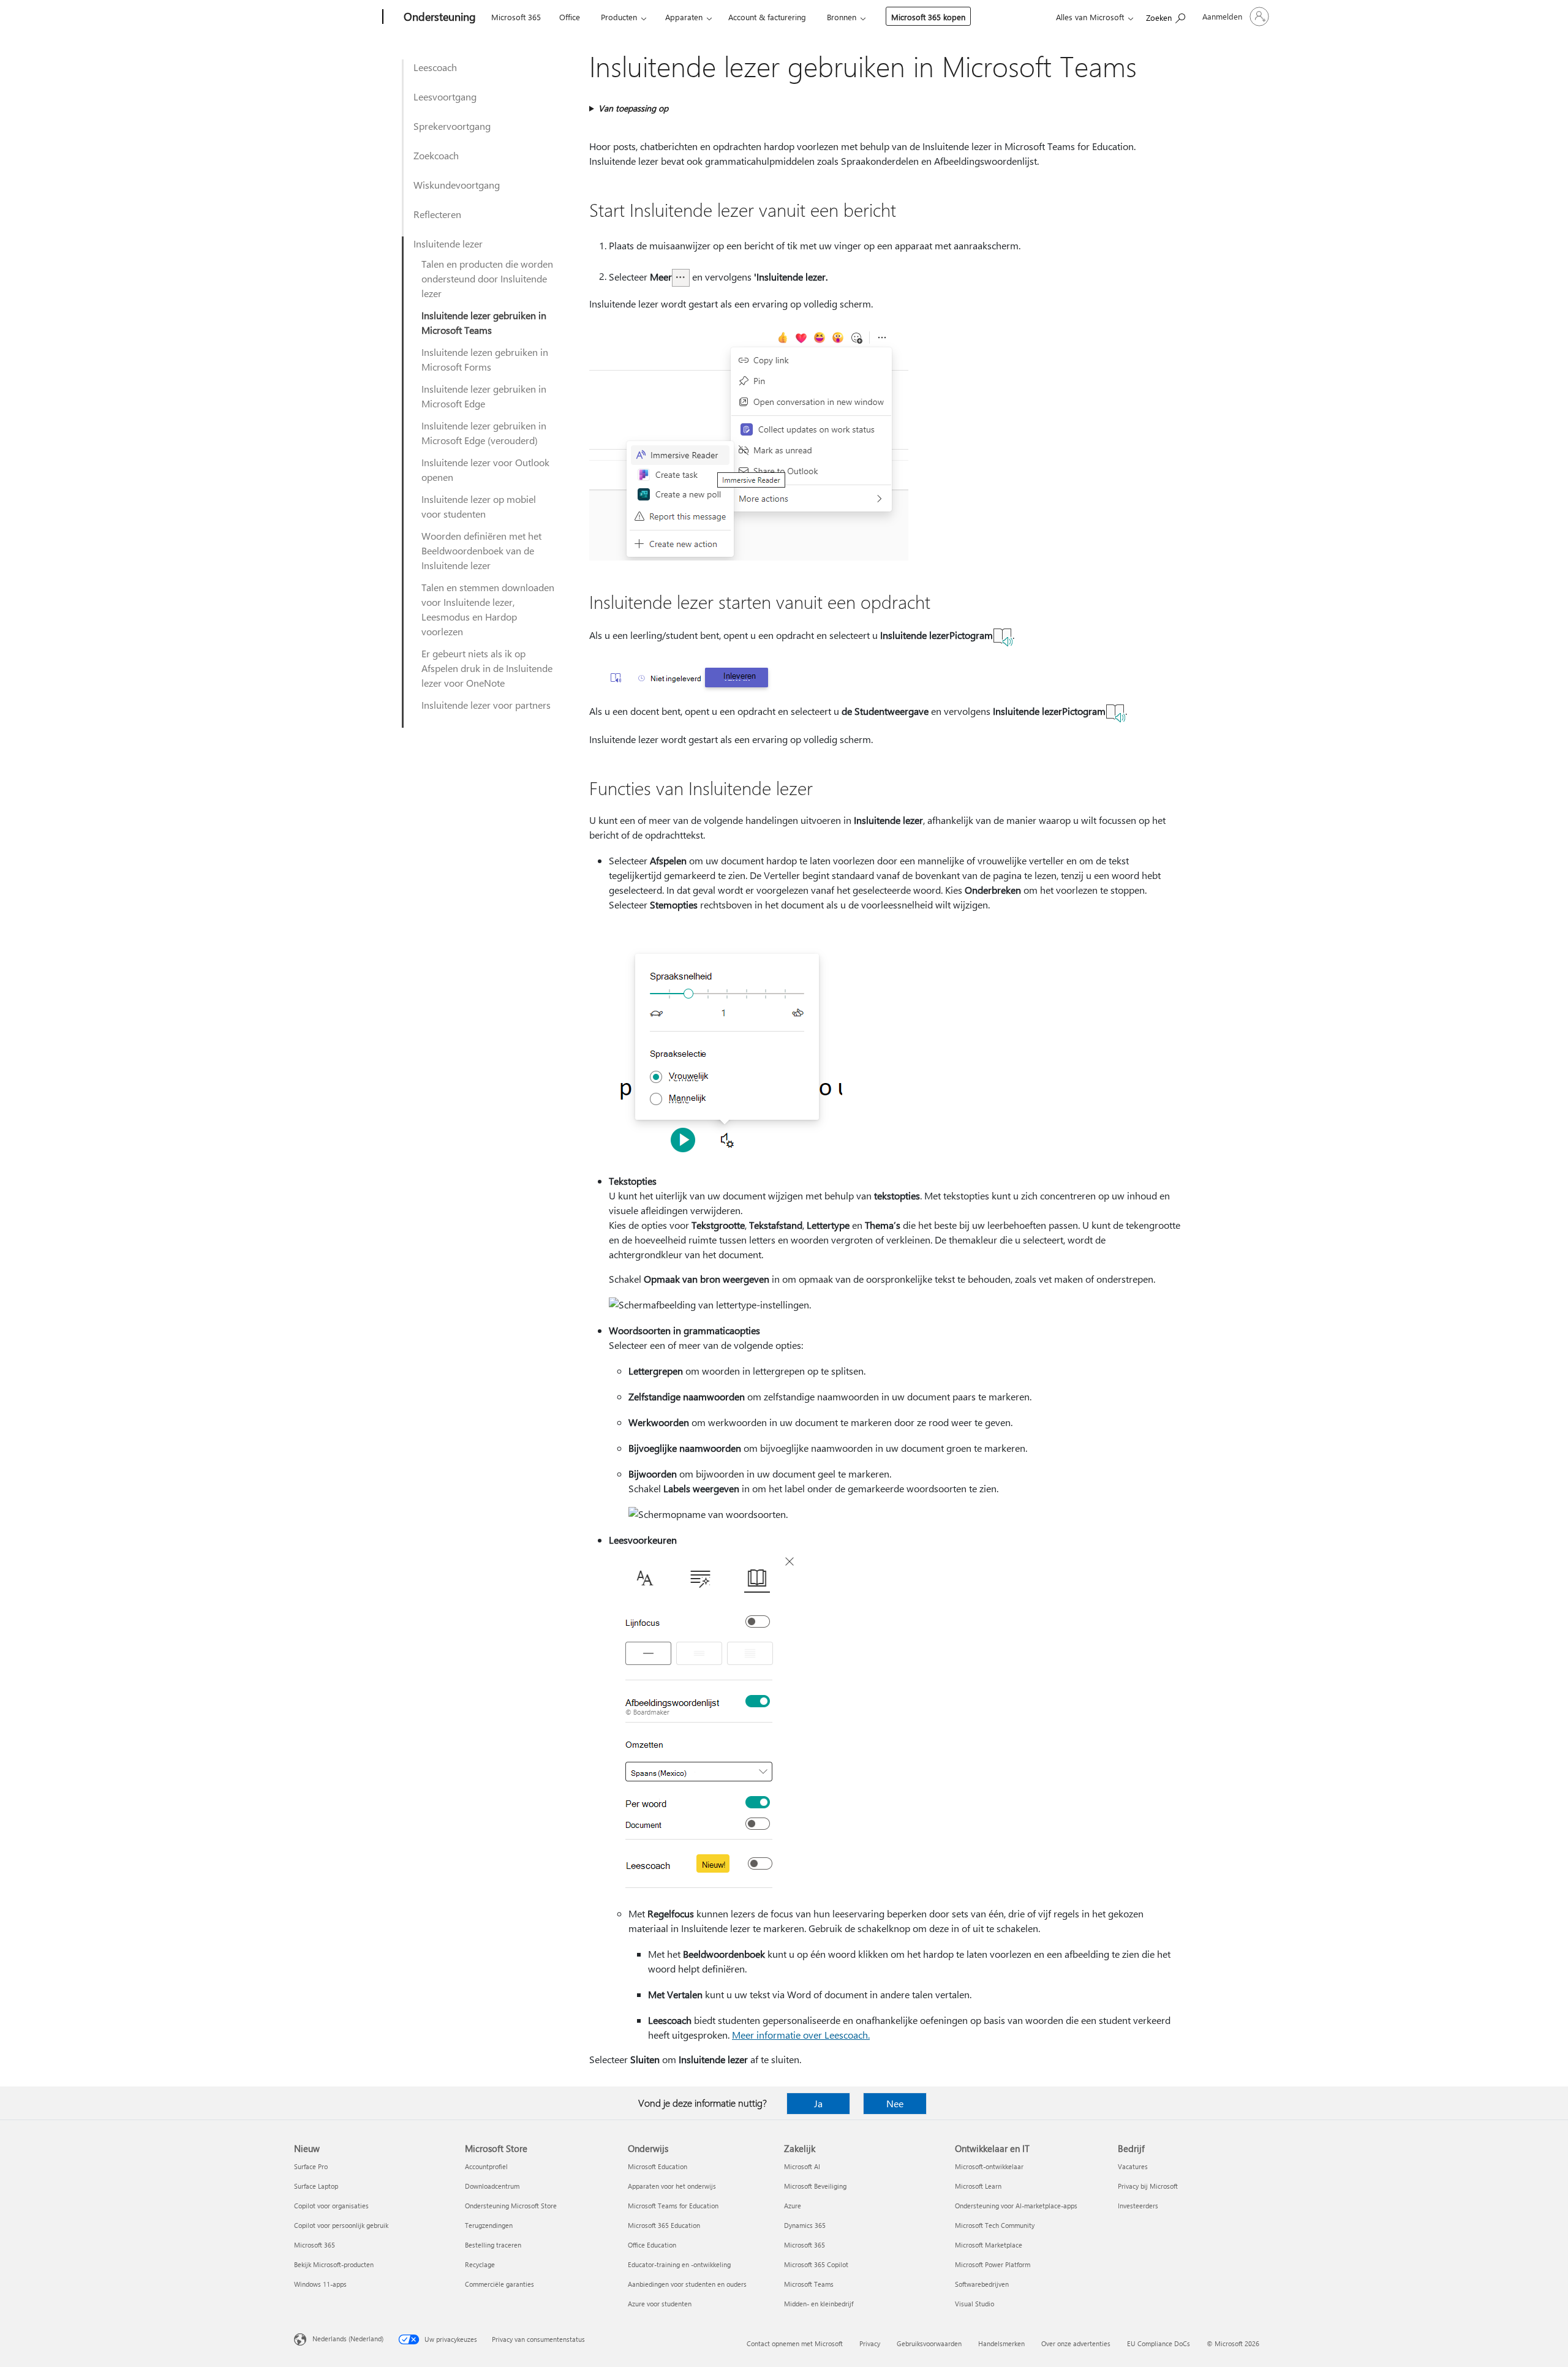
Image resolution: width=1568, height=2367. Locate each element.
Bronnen (842, 17)
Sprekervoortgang (452, 126)
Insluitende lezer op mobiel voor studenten (479, 506)
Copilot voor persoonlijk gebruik (341, 2225)
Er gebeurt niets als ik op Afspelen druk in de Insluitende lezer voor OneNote (487, 668)
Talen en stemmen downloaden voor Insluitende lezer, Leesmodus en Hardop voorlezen (488, 609)
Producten (619, 17)
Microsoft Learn (978, 2186)
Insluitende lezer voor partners (486, 705)
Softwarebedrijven (982, 2284)
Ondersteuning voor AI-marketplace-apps (1016, 2206)
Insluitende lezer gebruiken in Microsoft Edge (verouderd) (484, 433)
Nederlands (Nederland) (348, 2339)
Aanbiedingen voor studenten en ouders (687, 2284)
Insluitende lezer (448, 243)
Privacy (870, 2343)
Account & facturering (767, 17)
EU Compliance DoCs (1159, 2343)
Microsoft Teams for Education (673, 2206)
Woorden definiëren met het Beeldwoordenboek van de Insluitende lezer (481, 550)
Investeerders (1138, 2206)
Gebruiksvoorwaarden (929, 2343)
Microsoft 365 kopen (928, 17)
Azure (793, 2206)
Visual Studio (974, 2304)
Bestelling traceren (493, 2245)
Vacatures (1133, 2166)
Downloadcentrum (492, 2186)
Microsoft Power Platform (993, 2264)
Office (570, 17)
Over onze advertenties (1076, 2343)
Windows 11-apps (320, 2284)
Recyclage (480, 2264)
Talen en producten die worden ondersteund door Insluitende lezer (487, 278)
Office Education (652, 2245)
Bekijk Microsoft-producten (334, 2264)
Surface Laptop (316, 2186)
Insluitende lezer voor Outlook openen (485, 470)
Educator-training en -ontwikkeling (679, 2264)
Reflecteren (437, 214)
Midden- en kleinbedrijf (819, 2304)
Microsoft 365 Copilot (816, 2264)
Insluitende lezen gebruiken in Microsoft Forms (485, 359)
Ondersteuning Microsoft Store (511, 2206)
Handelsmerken (1001, 2343)
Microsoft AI (802, 2166)
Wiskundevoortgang (457, 185)
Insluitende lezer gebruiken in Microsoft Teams (484, 323)
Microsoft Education (658, 2166)
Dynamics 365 (805, 2225)
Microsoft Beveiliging (815, 2186)
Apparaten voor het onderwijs (672, 2186)
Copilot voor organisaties (331, 2206)
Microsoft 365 (516, 17)
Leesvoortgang (445, 96)
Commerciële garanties (499, 2284)
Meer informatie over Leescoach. (801, 2035)
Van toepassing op (633, 108)
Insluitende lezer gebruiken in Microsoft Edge (484, 396)
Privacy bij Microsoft (1148, 2186)
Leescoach (435, 67)
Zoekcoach (436, 155)
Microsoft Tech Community (995, 2225)
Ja (818, 2103)
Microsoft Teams (809, 2284)
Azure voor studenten (660, 2304)
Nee (895, 2103)
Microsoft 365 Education (664, 2225)
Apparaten (684, 17)
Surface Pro (311, 2166)
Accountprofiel (486, 2166)
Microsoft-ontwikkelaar (989, 2166)
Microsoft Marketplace (989, 2245)
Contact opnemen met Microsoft (795, 2343)
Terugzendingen (489, 2225)
